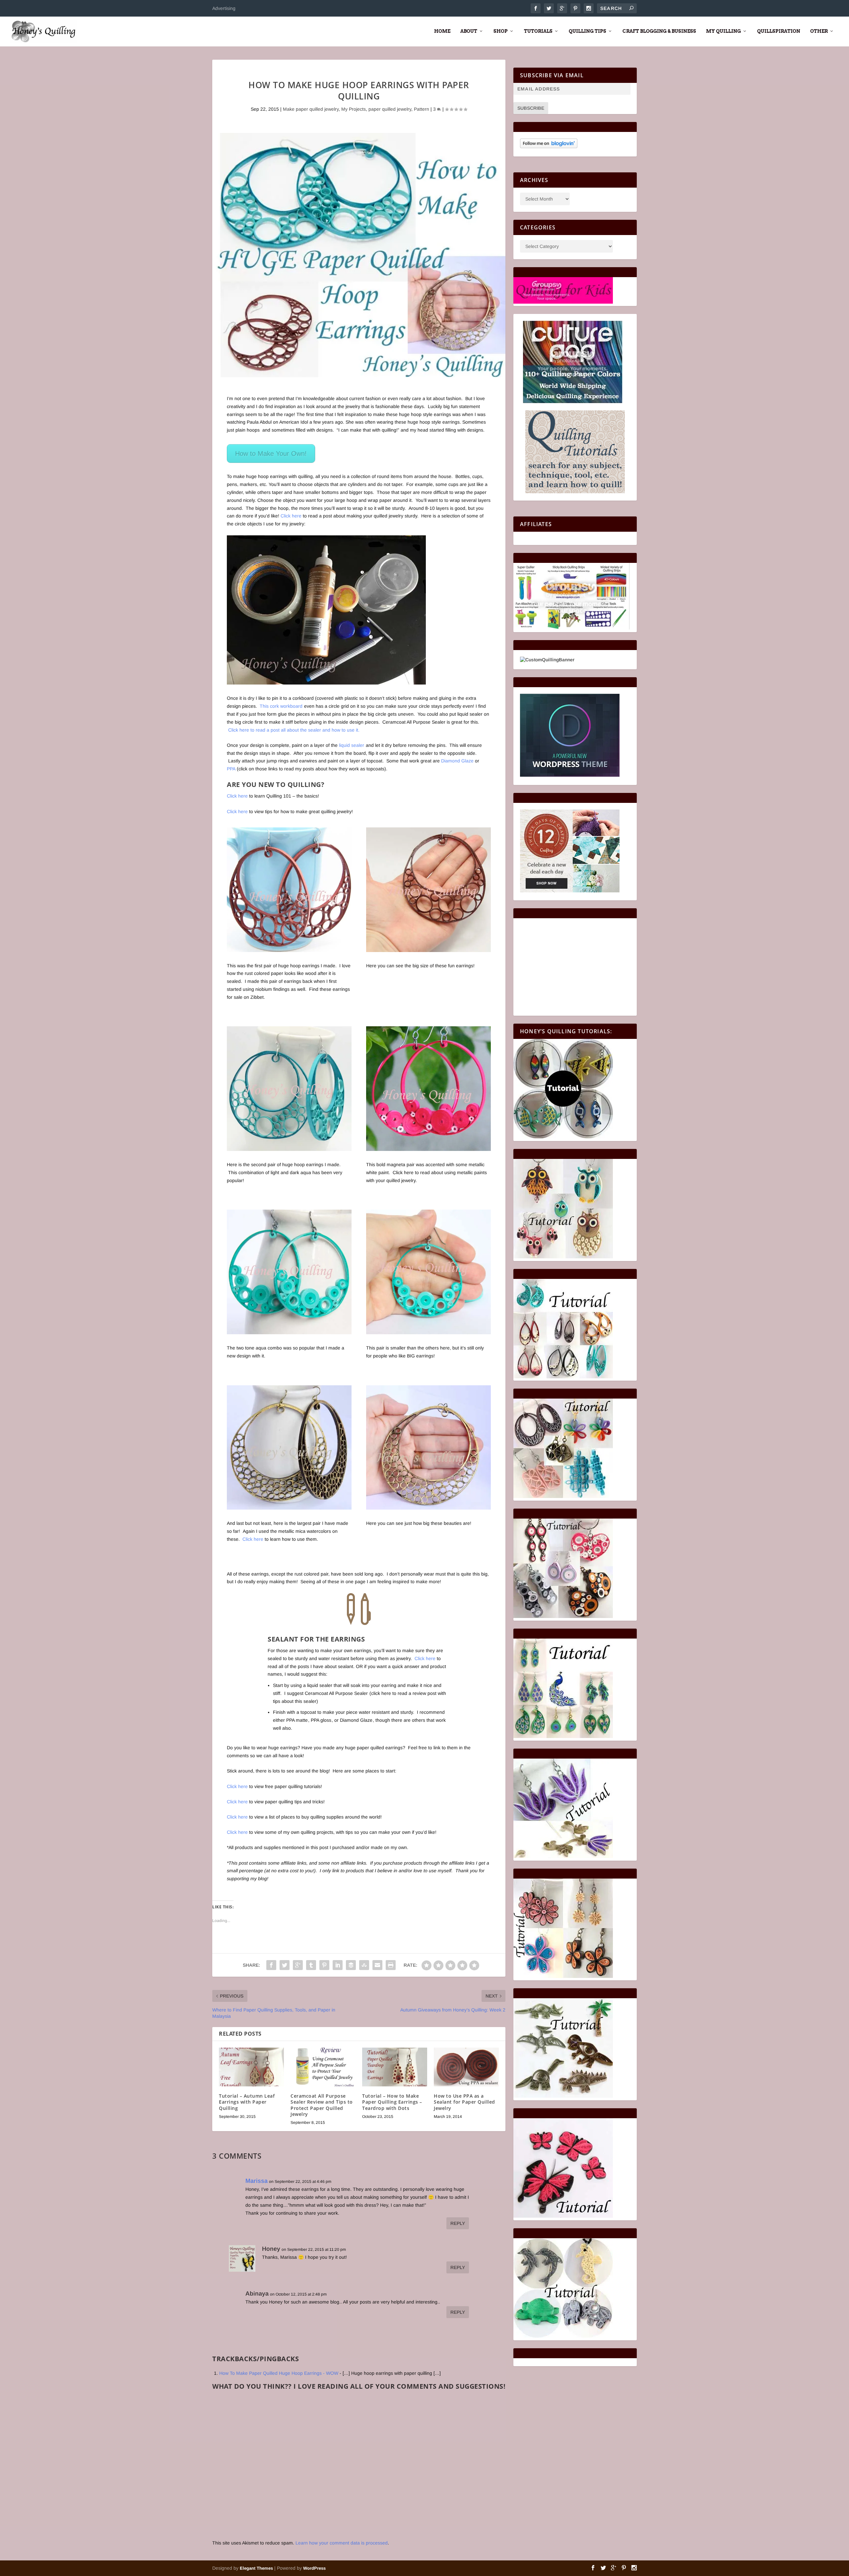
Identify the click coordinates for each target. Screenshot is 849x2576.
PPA (231, 769)
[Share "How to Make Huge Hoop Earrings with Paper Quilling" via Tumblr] (311, 1965)
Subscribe (531, 108)
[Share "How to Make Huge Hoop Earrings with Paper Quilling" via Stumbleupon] (364, 1965)
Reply (458, 2223)
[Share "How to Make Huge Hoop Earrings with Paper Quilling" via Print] (391, 1965)
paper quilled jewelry (390, 109)
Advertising (224, 8)
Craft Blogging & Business (659, 31)
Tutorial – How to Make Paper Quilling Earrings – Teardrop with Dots (392, 2102)
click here (381, 1693)
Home (442, 31)
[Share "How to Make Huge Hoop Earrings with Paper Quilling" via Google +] (298, 1965)
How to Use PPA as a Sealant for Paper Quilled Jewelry (464, 2102)
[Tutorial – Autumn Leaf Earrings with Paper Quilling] (251, 2067)
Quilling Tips (588, 31)
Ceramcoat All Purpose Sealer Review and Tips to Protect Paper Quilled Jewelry (322, 2105)
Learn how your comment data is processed (342, 2543)
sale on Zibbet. (249, 997)
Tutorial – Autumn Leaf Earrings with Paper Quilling (247, 2102)
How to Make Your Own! (271, 453)
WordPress (314, 2568)
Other (819, 31)
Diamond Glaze (457, 761)
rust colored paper (264, 973)
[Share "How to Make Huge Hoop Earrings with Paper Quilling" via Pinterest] (324, 1965)
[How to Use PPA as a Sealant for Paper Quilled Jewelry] (466, 2067)
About (469, 31)
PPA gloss (321, 1720)
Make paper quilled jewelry (311, 109)
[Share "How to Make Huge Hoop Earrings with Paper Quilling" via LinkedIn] (338, 1965)
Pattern (422, 109)
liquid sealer (352, 745)
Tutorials (538, 31)
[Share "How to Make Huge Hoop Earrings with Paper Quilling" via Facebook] (271, 1965)
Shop (501, 31)
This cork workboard (281, 706)
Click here (291, 516)
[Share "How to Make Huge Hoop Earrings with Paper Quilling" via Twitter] (285, 1965)
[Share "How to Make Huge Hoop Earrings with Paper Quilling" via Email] (377, 1965)
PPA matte (297, 1720)
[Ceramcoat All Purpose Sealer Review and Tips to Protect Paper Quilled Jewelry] (323, 2067)
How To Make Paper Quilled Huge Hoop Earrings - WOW (279, 2373)
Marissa (257, 2181)
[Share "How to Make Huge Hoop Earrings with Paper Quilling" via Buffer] (351, 1965)
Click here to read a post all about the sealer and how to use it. (294, 730)
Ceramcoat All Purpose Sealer (336, 1693)
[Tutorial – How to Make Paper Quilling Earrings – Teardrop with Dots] (395, 2067)
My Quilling (723, 31)
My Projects (354, 109)
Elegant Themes (256, 2568)
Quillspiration (779, 31)
